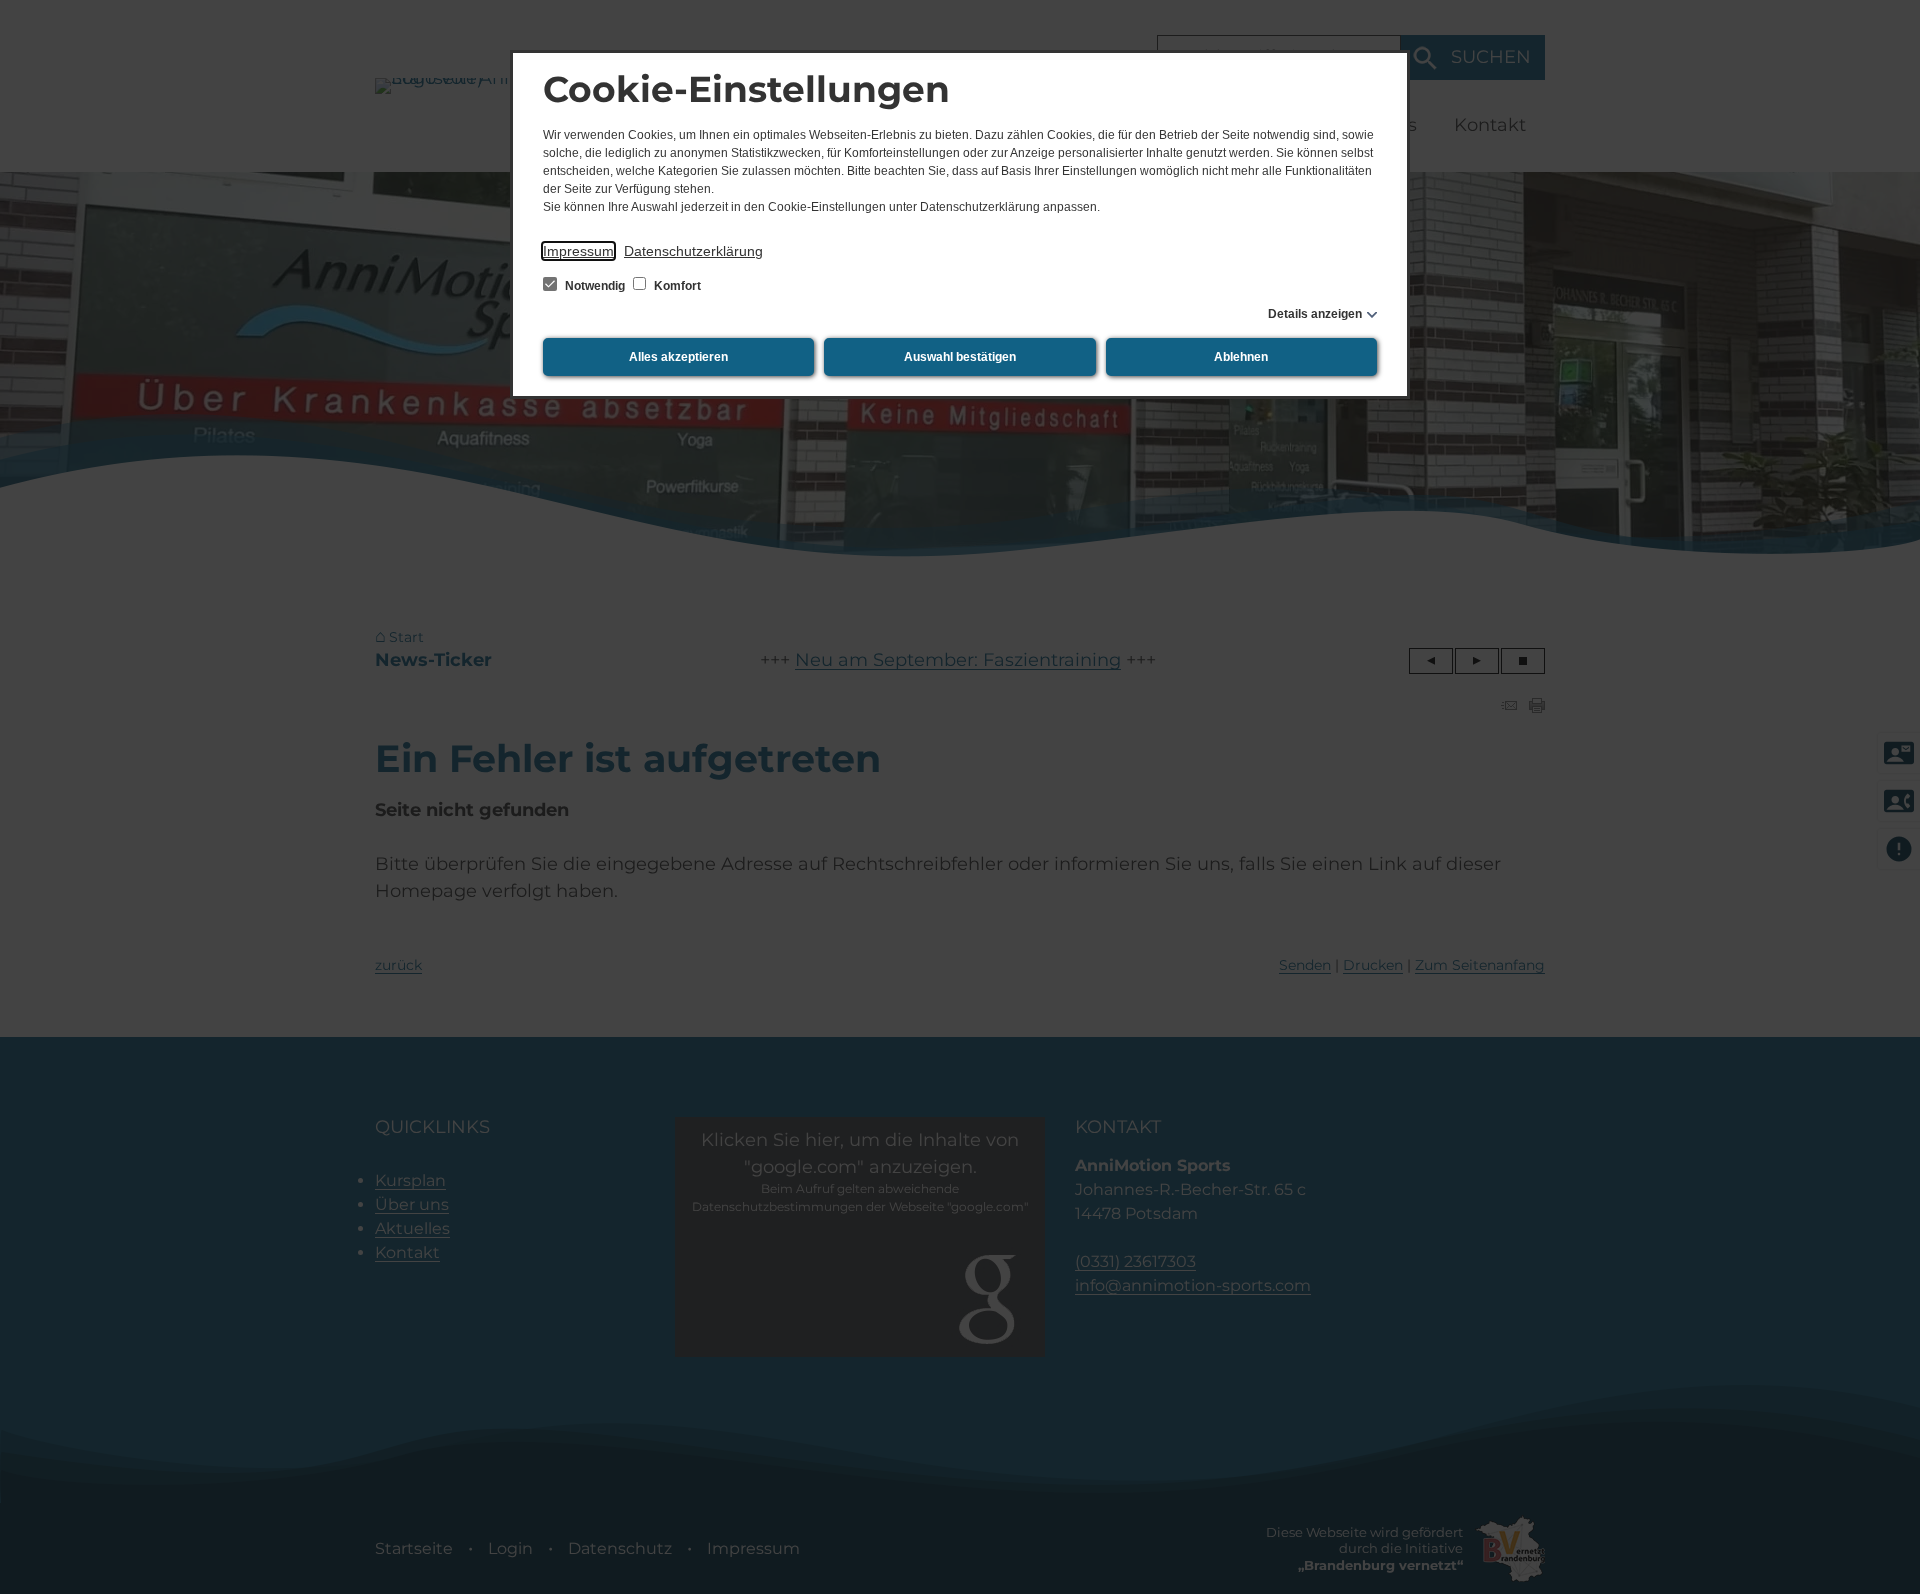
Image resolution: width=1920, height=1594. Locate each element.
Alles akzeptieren (678, 357)
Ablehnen (1241, 357)
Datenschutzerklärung (693, 251)
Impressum (578, 251)
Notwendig (595, 286)
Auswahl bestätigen (960, 357)
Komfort (676, 286)
